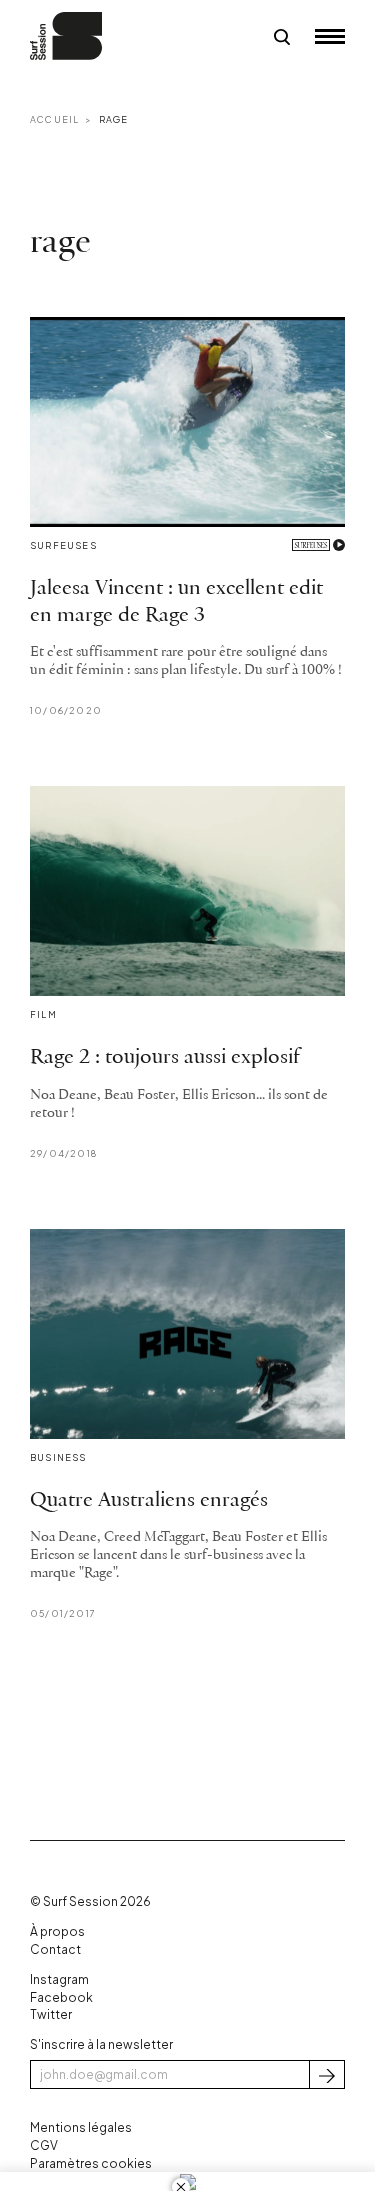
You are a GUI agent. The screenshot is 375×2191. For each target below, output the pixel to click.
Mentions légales (81, 2127)
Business (58, 1457)
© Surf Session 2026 (90, 1901)
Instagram (59, 1979)
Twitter (51, 2014)
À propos (57, 1931)
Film (43, 1014)
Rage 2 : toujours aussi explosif (165, 1057)
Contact (55, 1949)
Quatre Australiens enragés (149, 1500)
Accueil (54, 119)
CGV (44, 2145)
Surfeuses (63, 545)
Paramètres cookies (91, 2163)
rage (114, 119)
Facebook (61, 1997)
